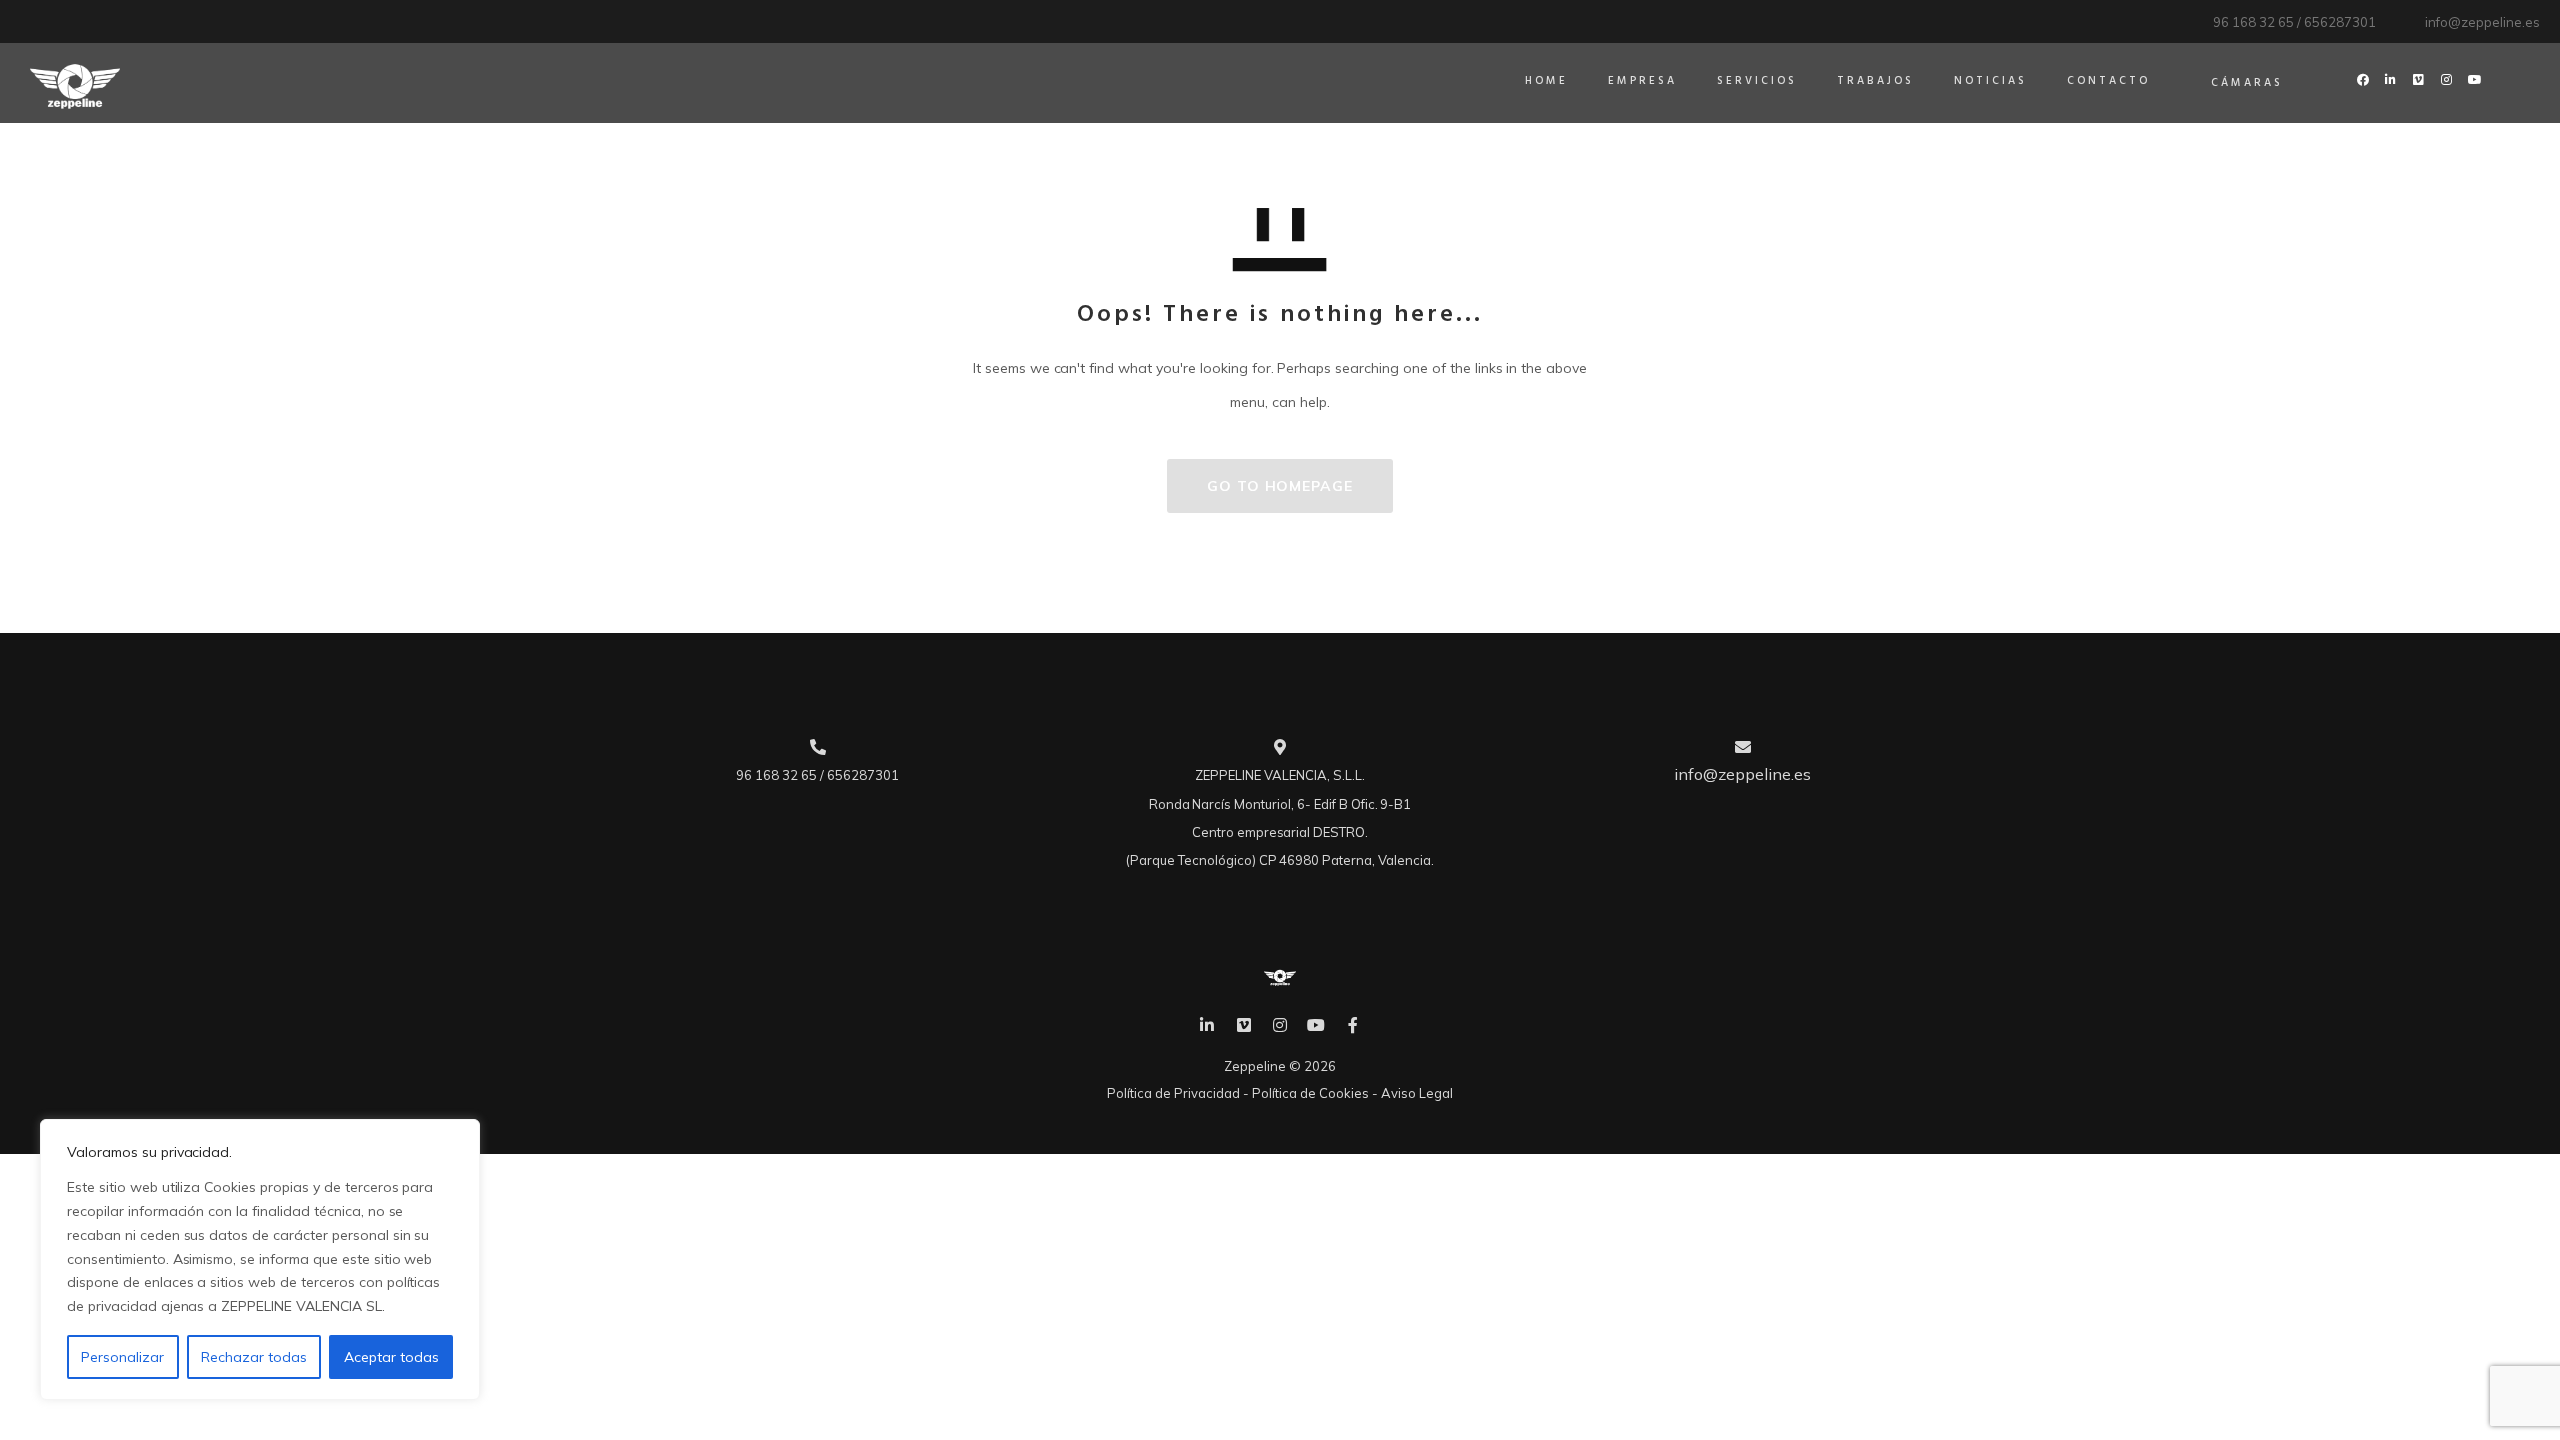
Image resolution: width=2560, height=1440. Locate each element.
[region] (260, 1259)
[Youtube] (1316, 1025)
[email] (1353, 1025)
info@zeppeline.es (2482, 22)
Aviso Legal (1417, 1093)
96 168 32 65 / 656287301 (2294, 22)
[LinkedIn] (1207, 1025)
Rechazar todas (254, 1357)
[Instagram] (1280, 1025)
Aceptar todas (391, 1357)
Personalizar (122, 1357)
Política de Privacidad (1173, 1093)
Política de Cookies (1310, 1093)
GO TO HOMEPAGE (1280, 486)
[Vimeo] (1243, 1025)
